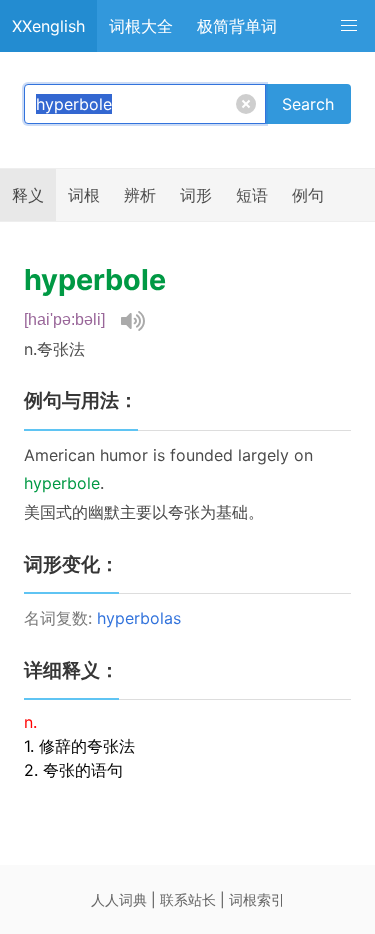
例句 (308, 195)
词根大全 (141, 26)
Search (308, 104)
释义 (28, 195)
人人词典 (119, 899)
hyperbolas (139, 618)
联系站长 (188, 899)
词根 (84, 195)
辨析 (140, 195)
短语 (252, 195)
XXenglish (48, 26)
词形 (196, 195)
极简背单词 (237, 26)
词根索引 (257, 899)
